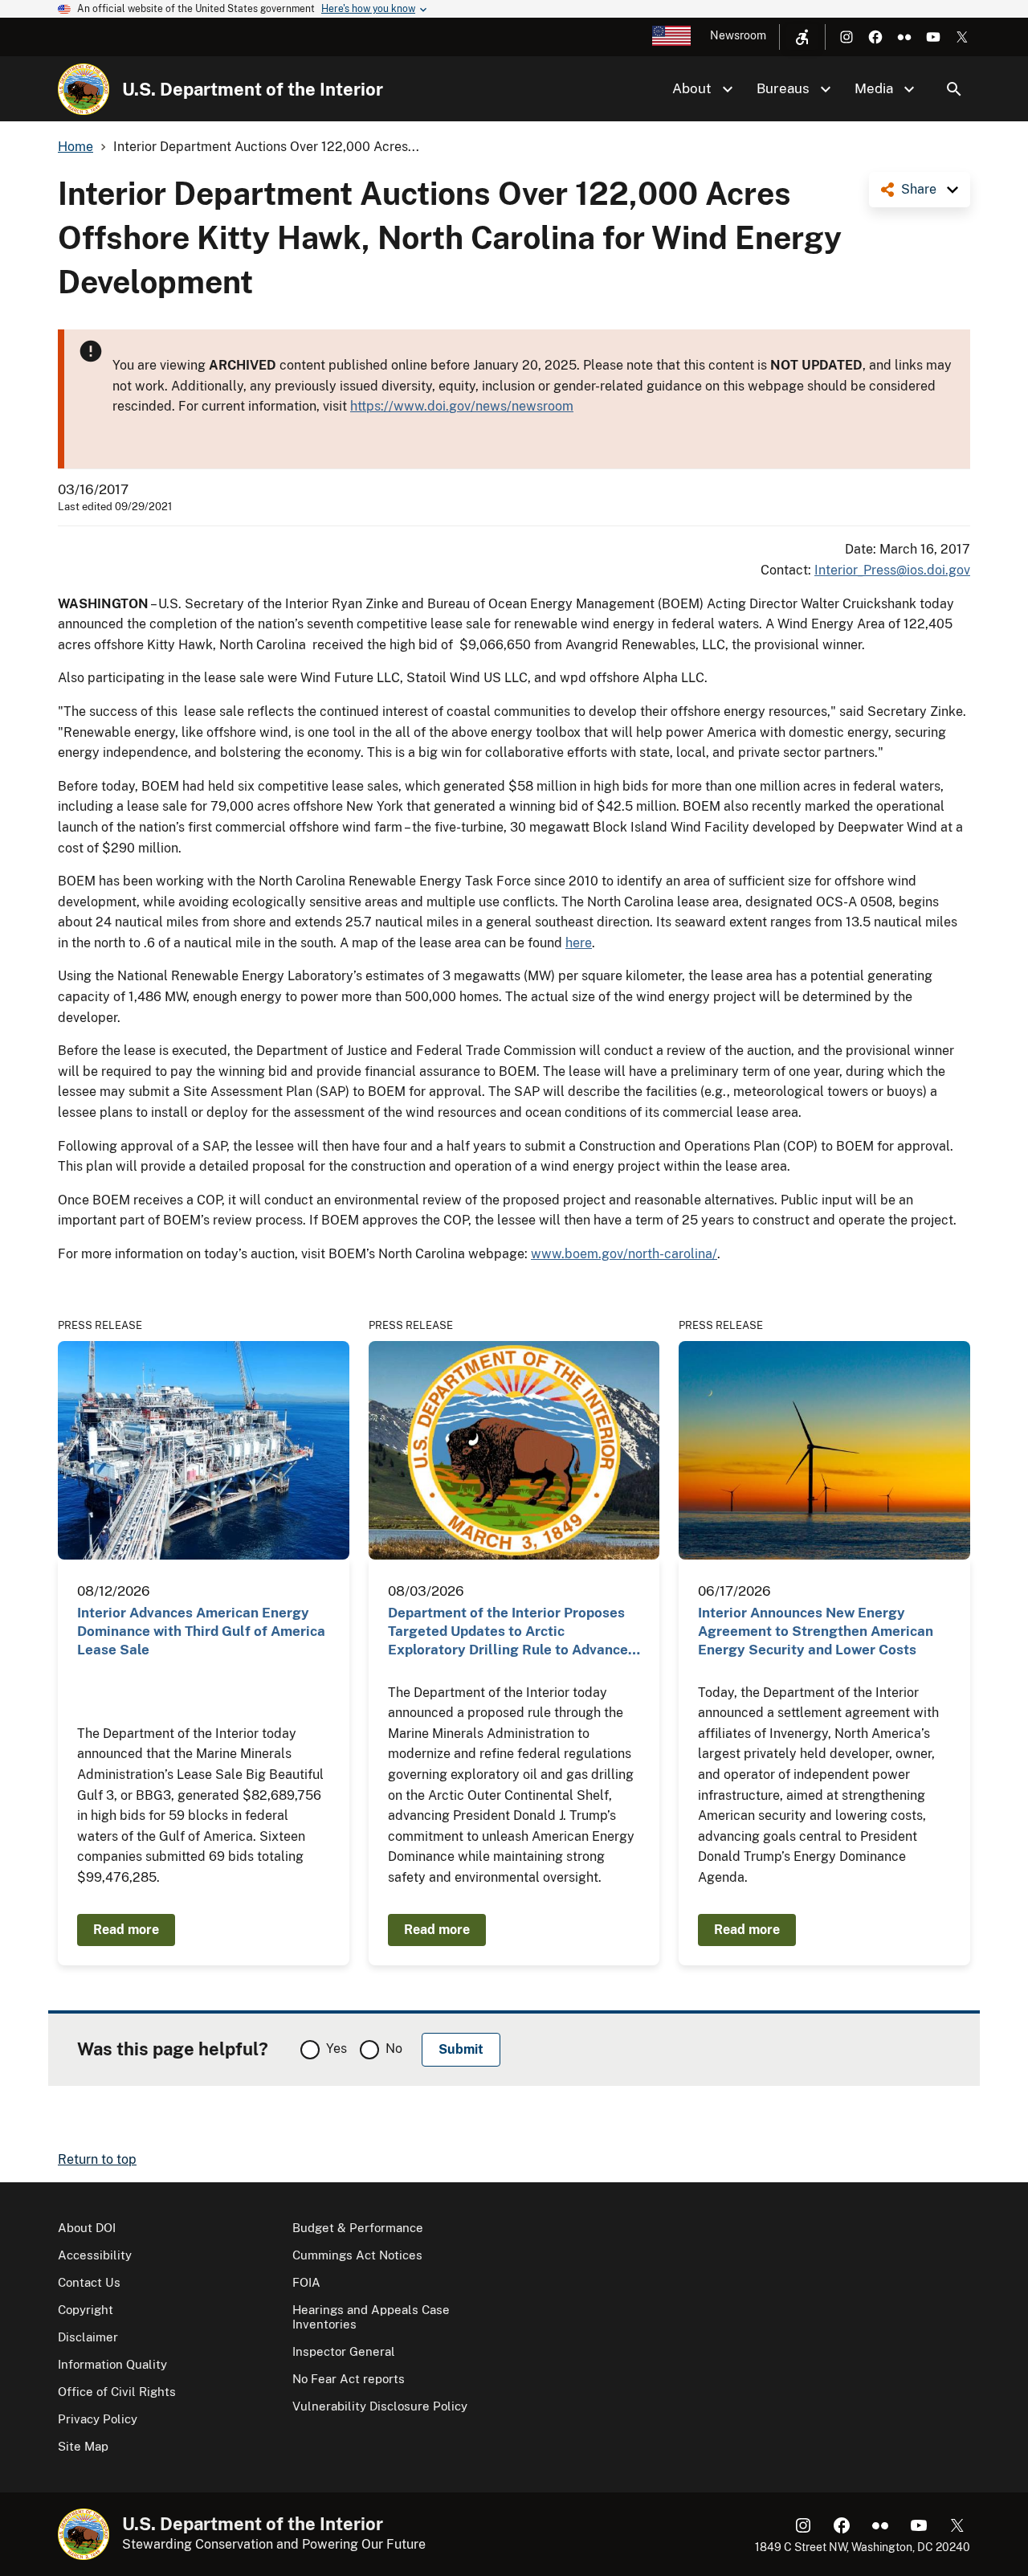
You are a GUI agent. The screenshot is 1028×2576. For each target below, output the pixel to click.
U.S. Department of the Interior (253, 89)
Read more (126, 1930)
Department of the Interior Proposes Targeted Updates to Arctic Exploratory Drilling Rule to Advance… (514, 1631)
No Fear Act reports (349, 2379)
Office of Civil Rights (117, 2392)
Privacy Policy (98, 2419)
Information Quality (112, 2364)
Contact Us (89, 2282)
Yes (337, 2049)
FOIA (306, 2282)
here (579, 943)
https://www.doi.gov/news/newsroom (462, 406)
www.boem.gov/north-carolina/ (624, 1254)
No (394, 2049)
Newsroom (738, 35)
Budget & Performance (358, 2228)
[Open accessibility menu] (802, 37)
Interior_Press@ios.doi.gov (892, 570)
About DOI (87, 2228)
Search (954, 89)
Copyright (86, 2310)
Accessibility (95, 2255)
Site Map (83, 2446)
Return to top (97, 2159)
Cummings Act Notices (357, 2255)
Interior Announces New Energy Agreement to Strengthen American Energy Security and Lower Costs (816, 1631)
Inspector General (344, 2351)
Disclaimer (88, 2337)
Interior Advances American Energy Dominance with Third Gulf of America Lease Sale (201, 1631)
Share (919, 189)
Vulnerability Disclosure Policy (380, 2406)
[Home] (84, 89)
